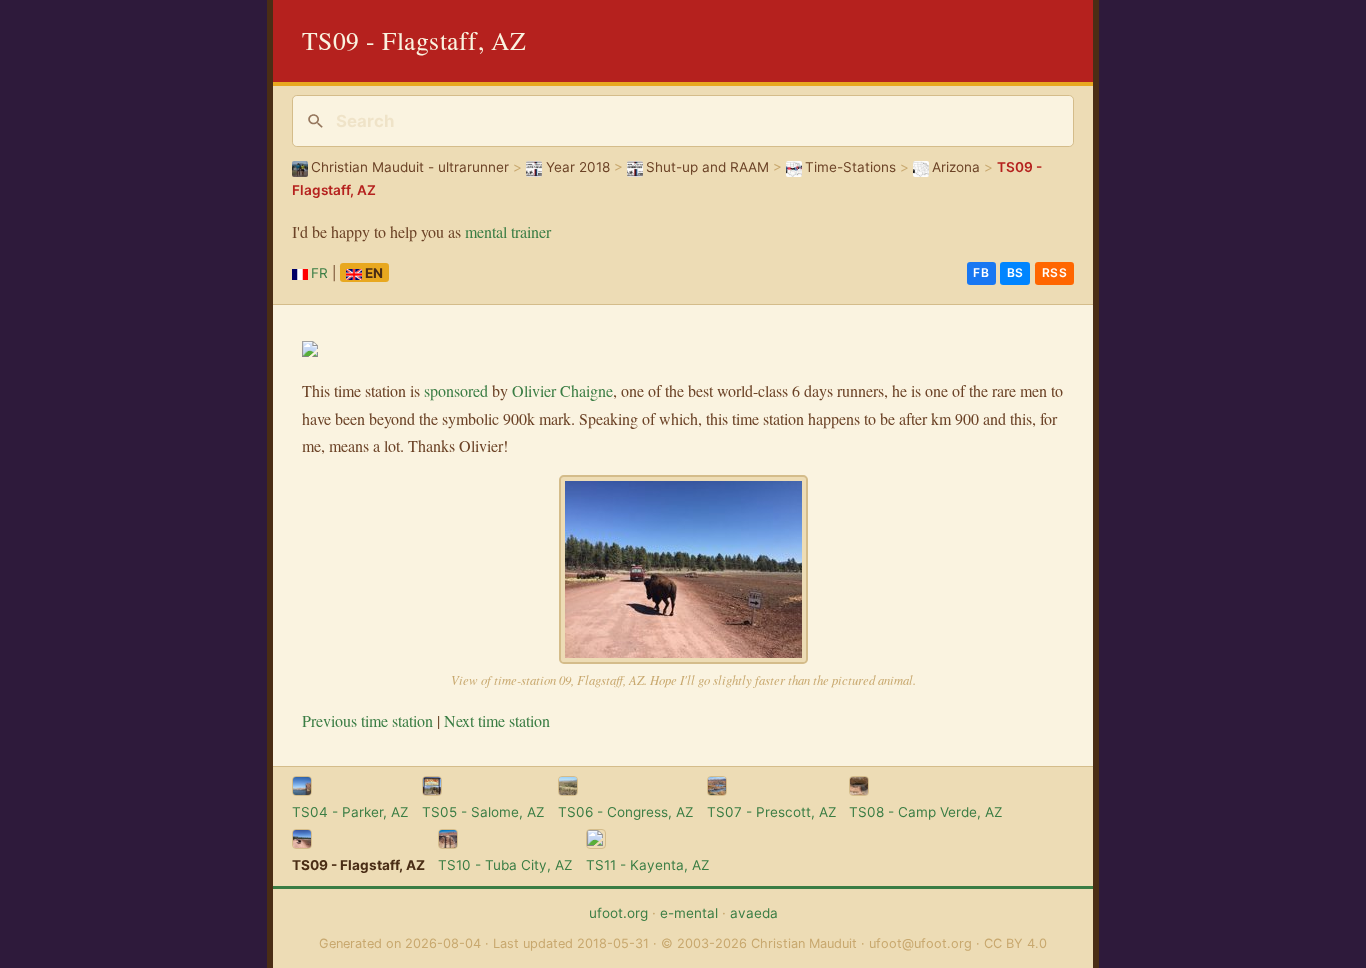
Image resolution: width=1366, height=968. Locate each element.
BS (1015, 272)
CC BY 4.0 (1015, 943)
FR (319, 273)
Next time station (497, 720)
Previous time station (367, 720)
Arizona (956, 167)
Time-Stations (850, 167)
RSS (1055, 272)
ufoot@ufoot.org (920, 943)
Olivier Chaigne (562, 390)
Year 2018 (577, 167)
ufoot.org (618, 913)
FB (981, 272)
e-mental (689, 913)
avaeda (754, 913)
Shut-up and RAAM (707, 167)
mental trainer (508, 231)
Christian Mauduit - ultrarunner (410, 167)
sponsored (456, 390)
